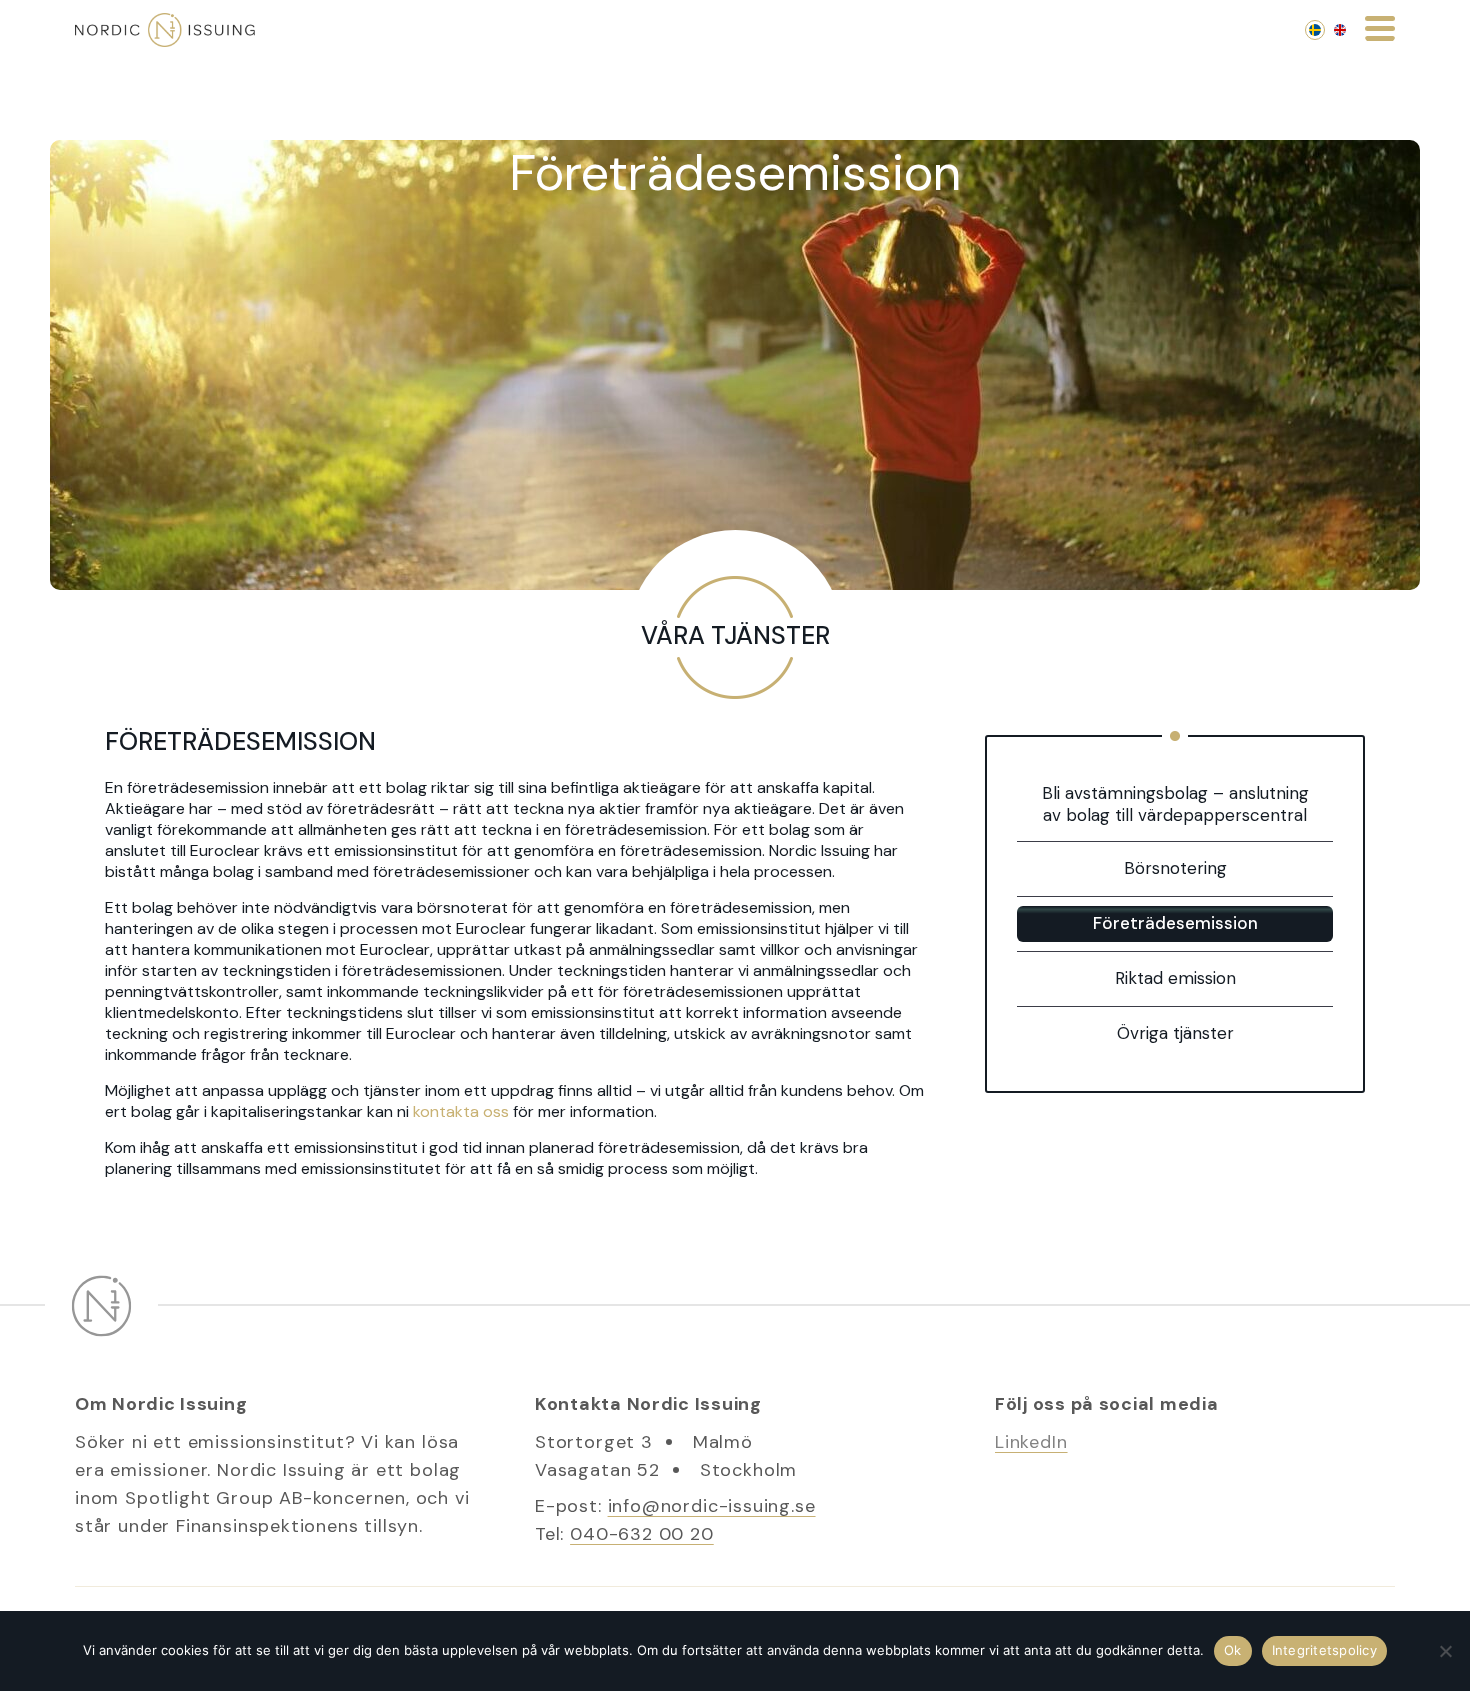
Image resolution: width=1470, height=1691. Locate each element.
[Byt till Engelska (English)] (1340, 30)
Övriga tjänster (1175, 1033)
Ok (1233, 1650)
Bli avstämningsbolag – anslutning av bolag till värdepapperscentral (1175, 804)
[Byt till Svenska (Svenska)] (1315, 30)
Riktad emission (1175, 978)
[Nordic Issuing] (165, 30)
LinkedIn (1031, 1442)
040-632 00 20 (642, 1534)
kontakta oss (461, 1111)
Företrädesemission (1175, 923)
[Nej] (1445, 1651)
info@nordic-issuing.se (712, 1506)
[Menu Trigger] (1380, 27)
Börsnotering (1175, 868)
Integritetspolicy (1324, 1650)
